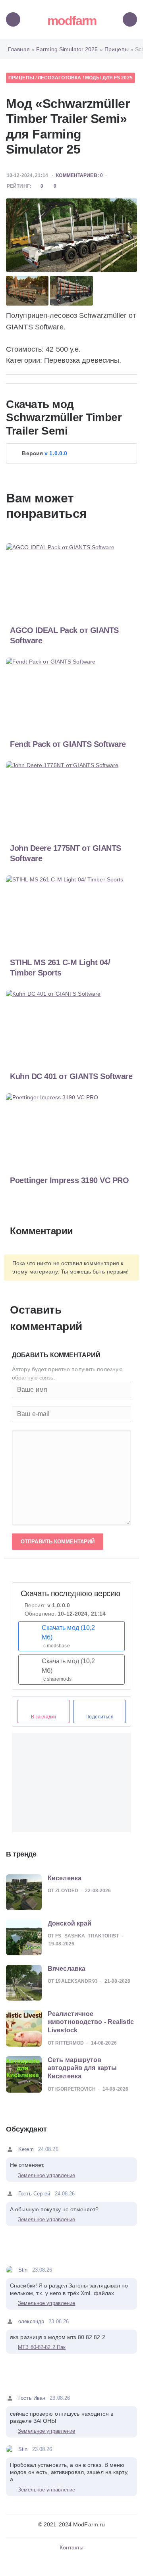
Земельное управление (46, 2175)
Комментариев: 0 (79, 175)
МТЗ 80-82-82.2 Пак (42, 2347)
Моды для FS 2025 (109, 78)
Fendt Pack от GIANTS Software (68, 744)
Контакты (72, 2547)
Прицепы (21, 78)
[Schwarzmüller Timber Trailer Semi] (71, 235)
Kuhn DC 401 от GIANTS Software (71, 1076)
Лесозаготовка (59, 78)
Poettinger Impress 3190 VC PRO (69, 1180)
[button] (71, 453)
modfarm (72, 21)
